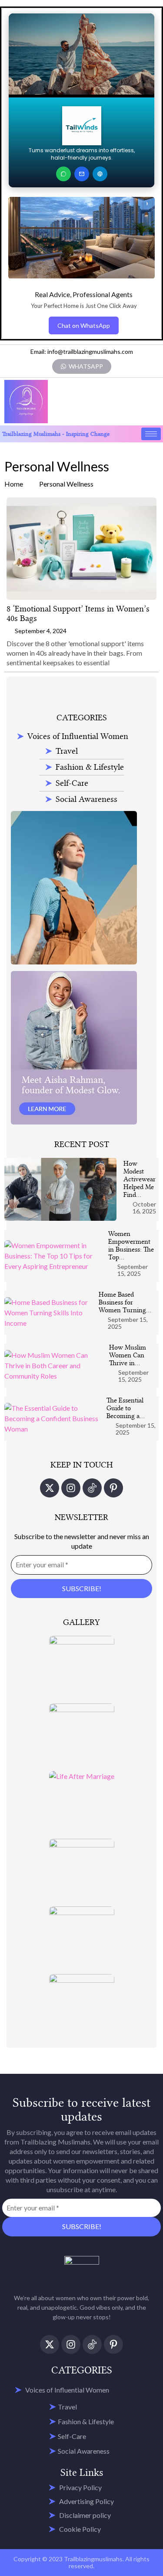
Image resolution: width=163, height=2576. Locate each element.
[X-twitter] (50, 1488)
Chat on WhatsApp (84, 325)
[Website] (100, 174)
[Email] (82, 174)
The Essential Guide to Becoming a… (126, 1408)
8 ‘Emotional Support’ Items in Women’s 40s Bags (78, 613)
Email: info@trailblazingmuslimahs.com (82, 351)
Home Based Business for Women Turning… (125, 1302)
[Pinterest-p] (113, 1488)
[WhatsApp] (63, 174)
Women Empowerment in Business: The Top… (131, 1246)
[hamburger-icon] (151, 434)
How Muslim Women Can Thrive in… (128, 1355)
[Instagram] (71, 1488)
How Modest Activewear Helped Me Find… (140, 1179)
